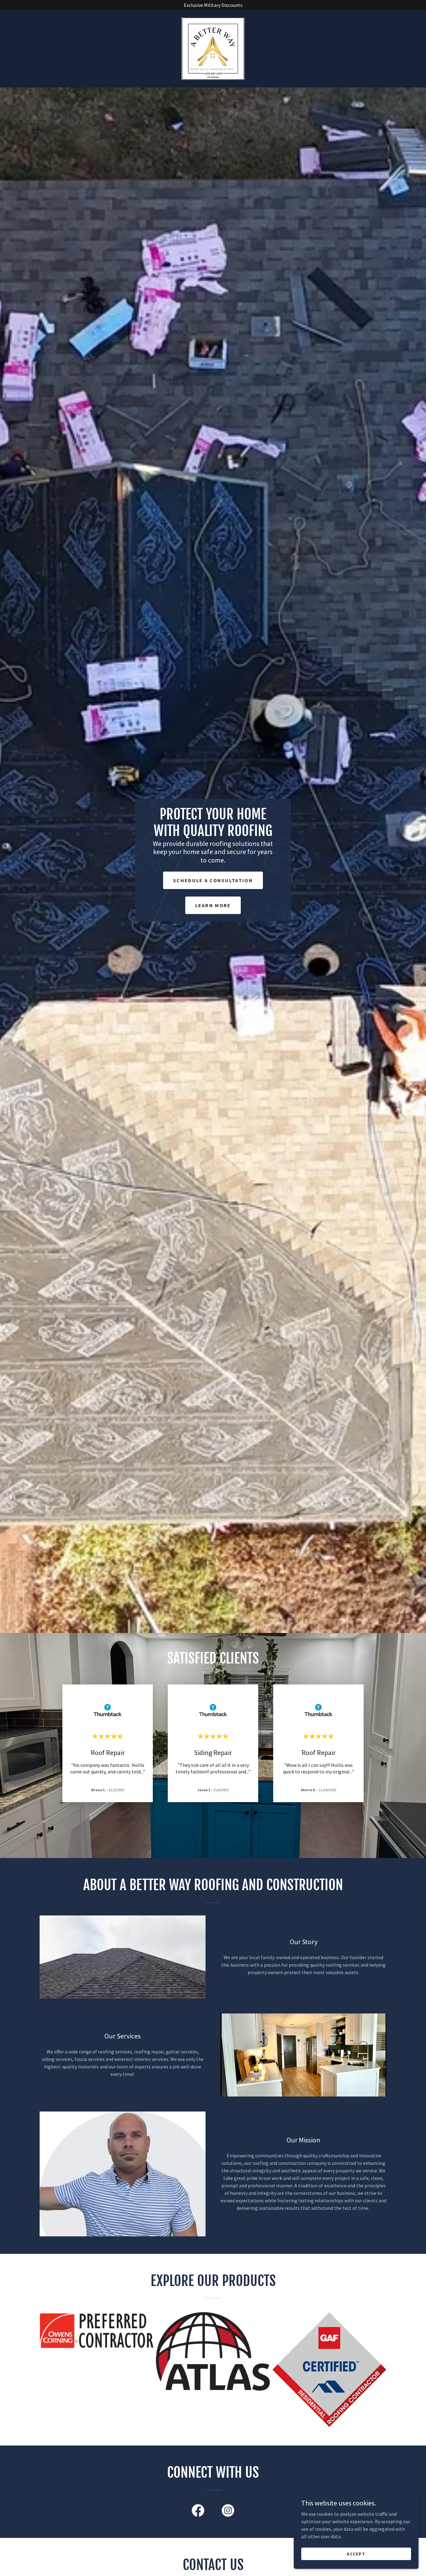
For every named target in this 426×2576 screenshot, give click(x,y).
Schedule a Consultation (213, 880)
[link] (213, 48)
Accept (356, 2554)
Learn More (213, 905)
